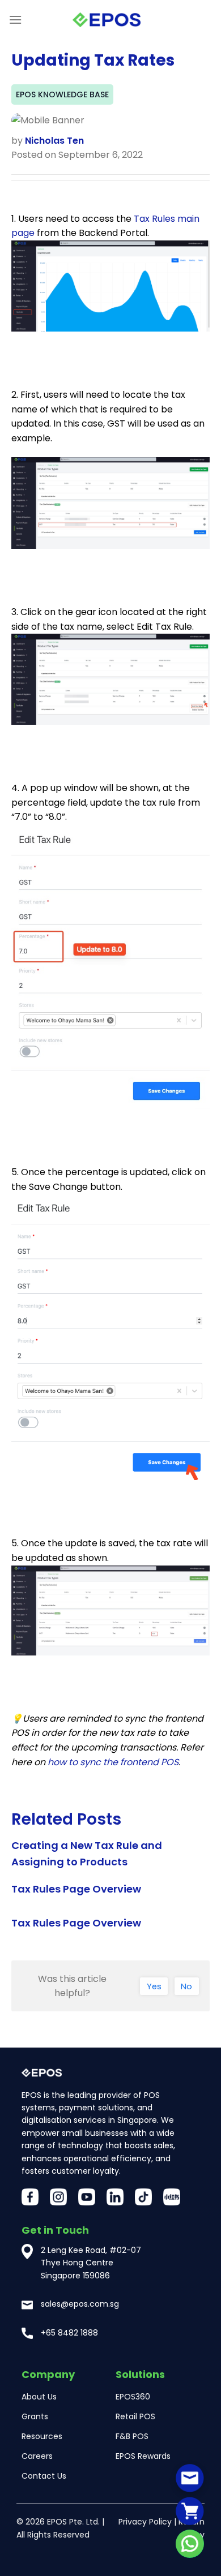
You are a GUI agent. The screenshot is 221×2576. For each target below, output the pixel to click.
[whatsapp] (190, 2544)
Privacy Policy (145, 2522)
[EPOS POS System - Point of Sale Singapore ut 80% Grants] (107, 20)
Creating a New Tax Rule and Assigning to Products (87, 1853)
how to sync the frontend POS (113, 1762)
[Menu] (15, 20)
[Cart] (190, 2511)
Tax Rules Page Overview (76, 1889)
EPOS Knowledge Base (62, 94)
